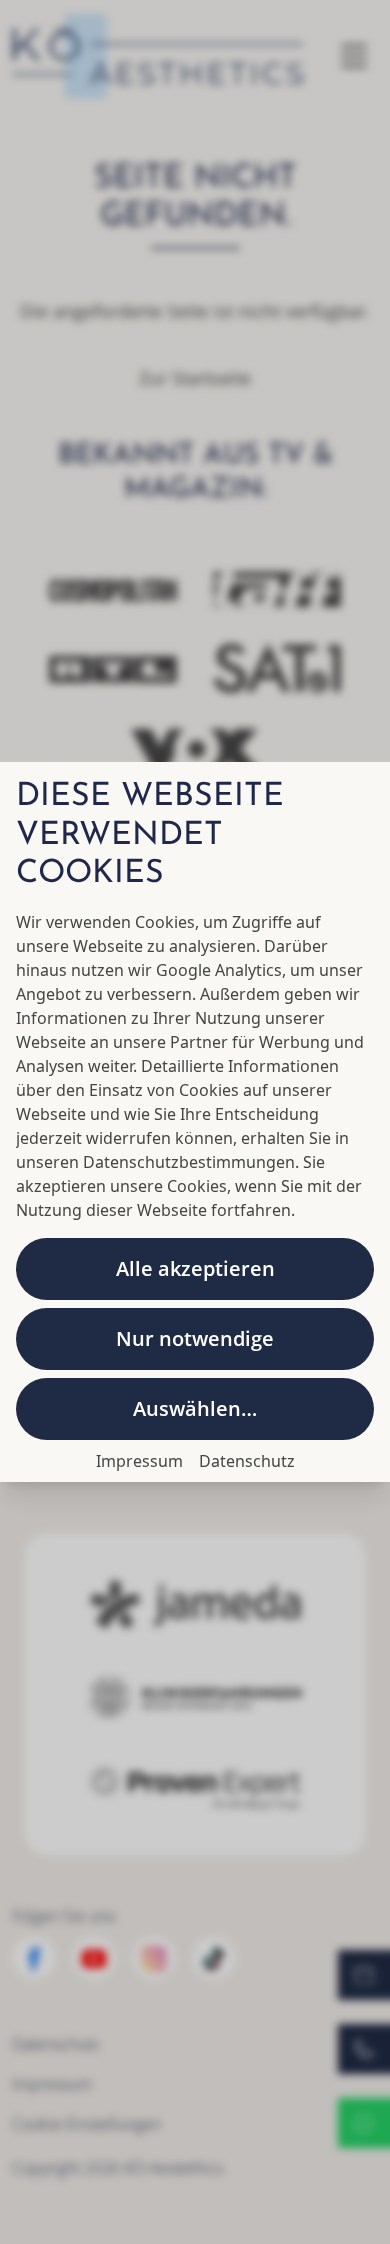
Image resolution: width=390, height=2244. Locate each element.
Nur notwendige (195, 1338)
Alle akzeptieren (195, 1268)
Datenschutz (247, 1461)
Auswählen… (195, 1408)
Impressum (139, 1461)
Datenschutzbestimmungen (189, 1162)
